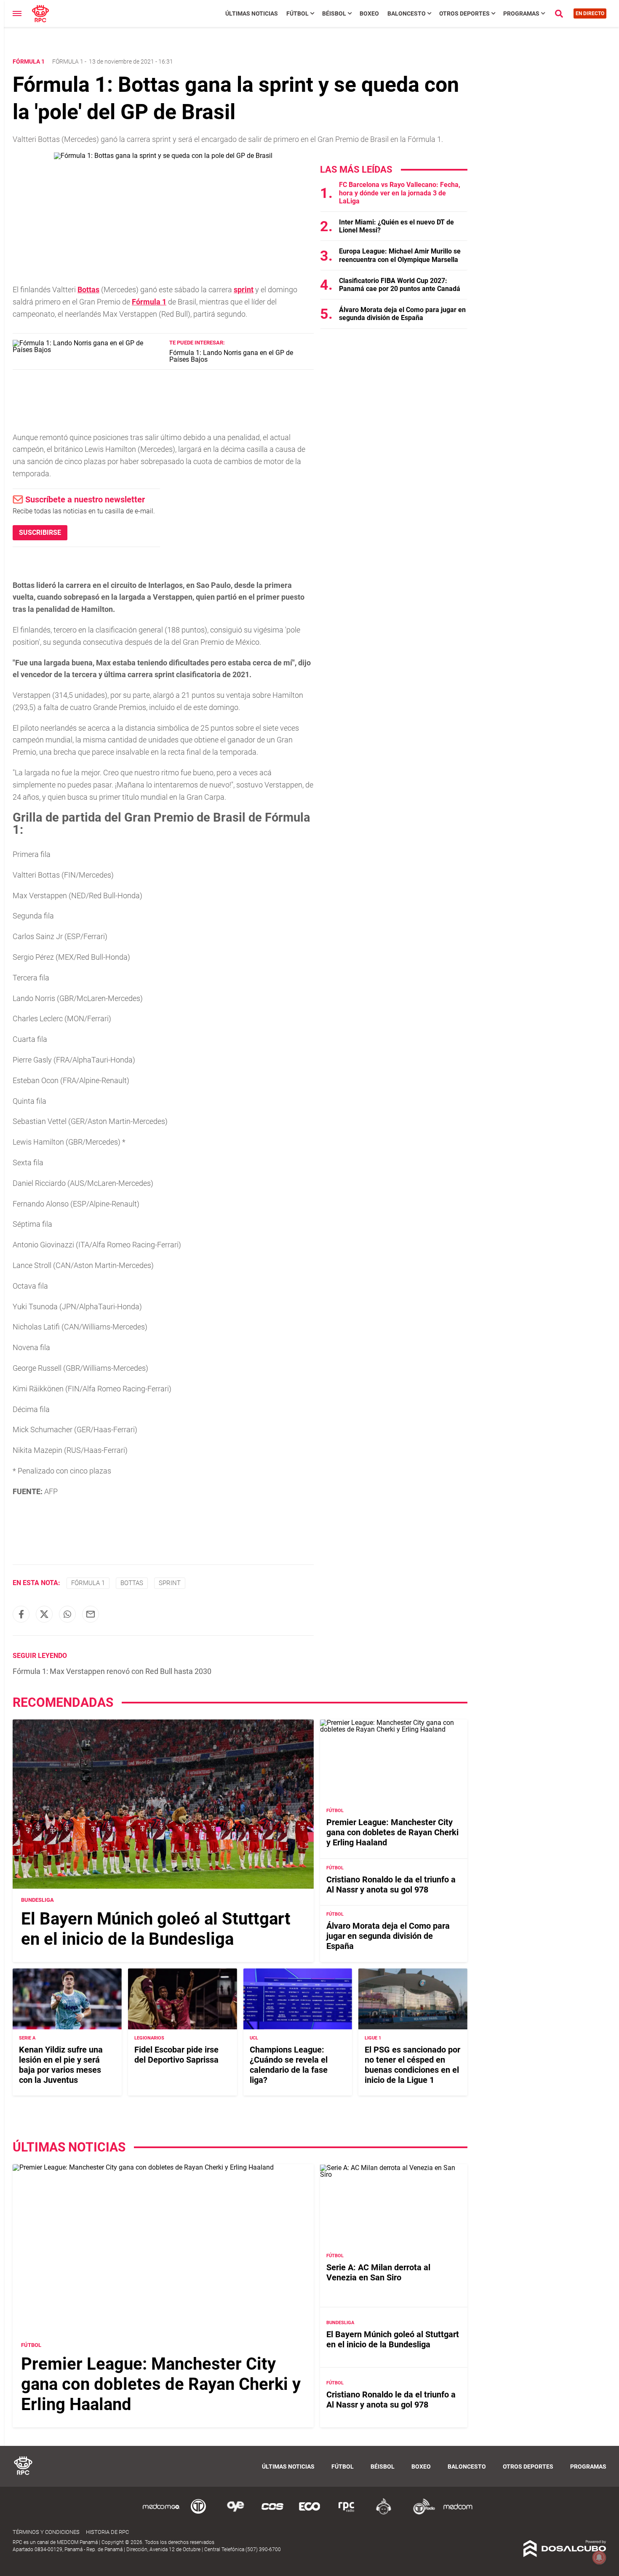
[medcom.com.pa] (458, 2513)
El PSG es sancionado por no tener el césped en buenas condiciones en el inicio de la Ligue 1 (412, 2065)
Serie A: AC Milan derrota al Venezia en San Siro (378, 2272)
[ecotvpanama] (309, 2513)
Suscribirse (40, 533)
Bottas (88, 290)
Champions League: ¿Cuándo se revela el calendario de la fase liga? (289, 2065)
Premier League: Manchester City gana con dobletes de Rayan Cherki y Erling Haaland (392, 1832)
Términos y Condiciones (46, 2532)
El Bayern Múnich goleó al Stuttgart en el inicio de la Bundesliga (156, 1929)
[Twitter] (44, 1614)
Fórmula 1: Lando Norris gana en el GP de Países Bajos (231, 356)
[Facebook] (21, 1614)
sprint (244, 290)
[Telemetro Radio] (421, 2513)
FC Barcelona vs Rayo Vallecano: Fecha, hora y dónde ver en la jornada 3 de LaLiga (400, 193)
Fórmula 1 (68, 61)
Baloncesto (407, 13)
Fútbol (297, 13)
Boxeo (369, 13)
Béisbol (334, 13)
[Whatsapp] (67, 1614)
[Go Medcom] (161, 2513)
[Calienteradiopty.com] (384, 2513)
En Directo (590, 13)
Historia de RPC (107, 2532)
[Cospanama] (272, 2513)
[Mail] (91, 1614)
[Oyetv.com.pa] (235, 2513)
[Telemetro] (198, 2513)
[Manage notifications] (599, 2557)
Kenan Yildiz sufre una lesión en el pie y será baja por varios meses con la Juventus (61, 2065)
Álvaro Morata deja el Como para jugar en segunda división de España (402, 314)
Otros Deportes (464, 13)
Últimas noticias (252, 13)
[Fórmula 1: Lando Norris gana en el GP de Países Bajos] (88, 350)
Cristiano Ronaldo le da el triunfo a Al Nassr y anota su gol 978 (391, 1885)
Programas (521, 13)
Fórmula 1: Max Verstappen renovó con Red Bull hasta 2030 (112, 1671)
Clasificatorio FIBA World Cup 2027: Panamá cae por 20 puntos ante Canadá (400, 285)
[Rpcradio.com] (347, 2513)
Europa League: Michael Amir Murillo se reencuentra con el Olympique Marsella (400, 255)
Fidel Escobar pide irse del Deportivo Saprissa (176, 2055)
